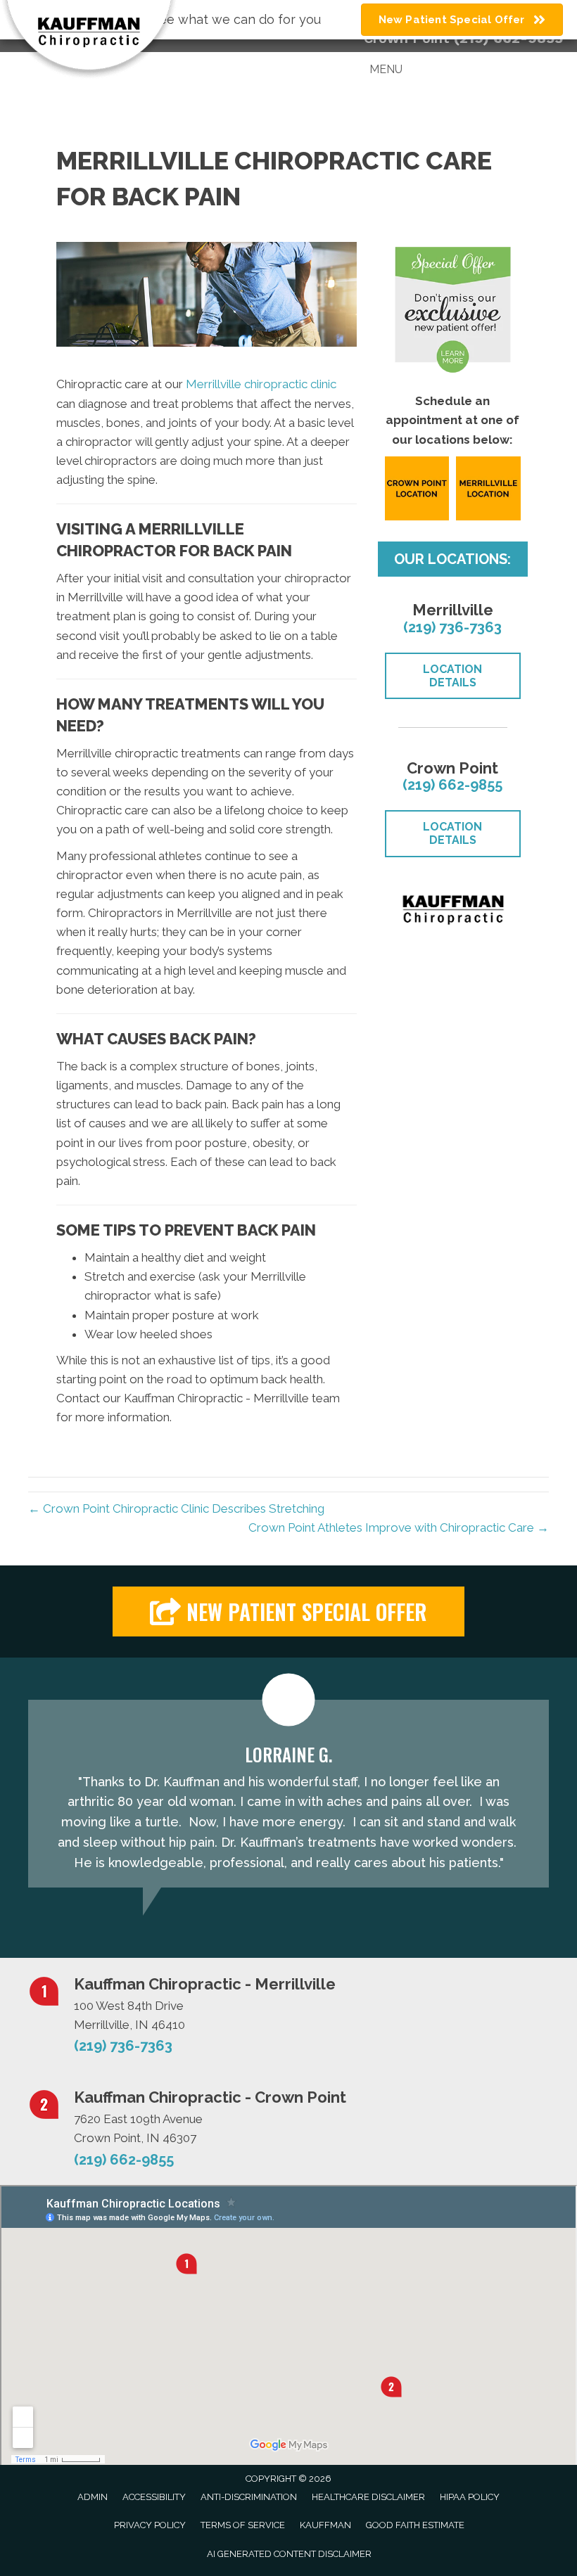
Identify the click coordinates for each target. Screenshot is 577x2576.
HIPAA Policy (470, 2497)
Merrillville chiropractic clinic (261, 384)
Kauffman (325, 2525)
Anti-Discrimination (249, 2497)
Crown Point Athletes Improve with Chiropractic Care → (399, 1527)
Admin (93, 2497)
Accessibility (154, 2497)
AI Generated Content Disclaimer (289, 2554)
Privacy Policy (150, 2525)
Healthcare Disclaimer (368, 2497)
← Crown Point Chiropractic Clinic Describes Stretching (176, 1508)
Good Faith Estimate (415, 2525)
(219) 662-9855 (452, 785)
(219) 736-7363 (452, 627)
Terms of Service (243, 2525)
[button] (288, 1611)
